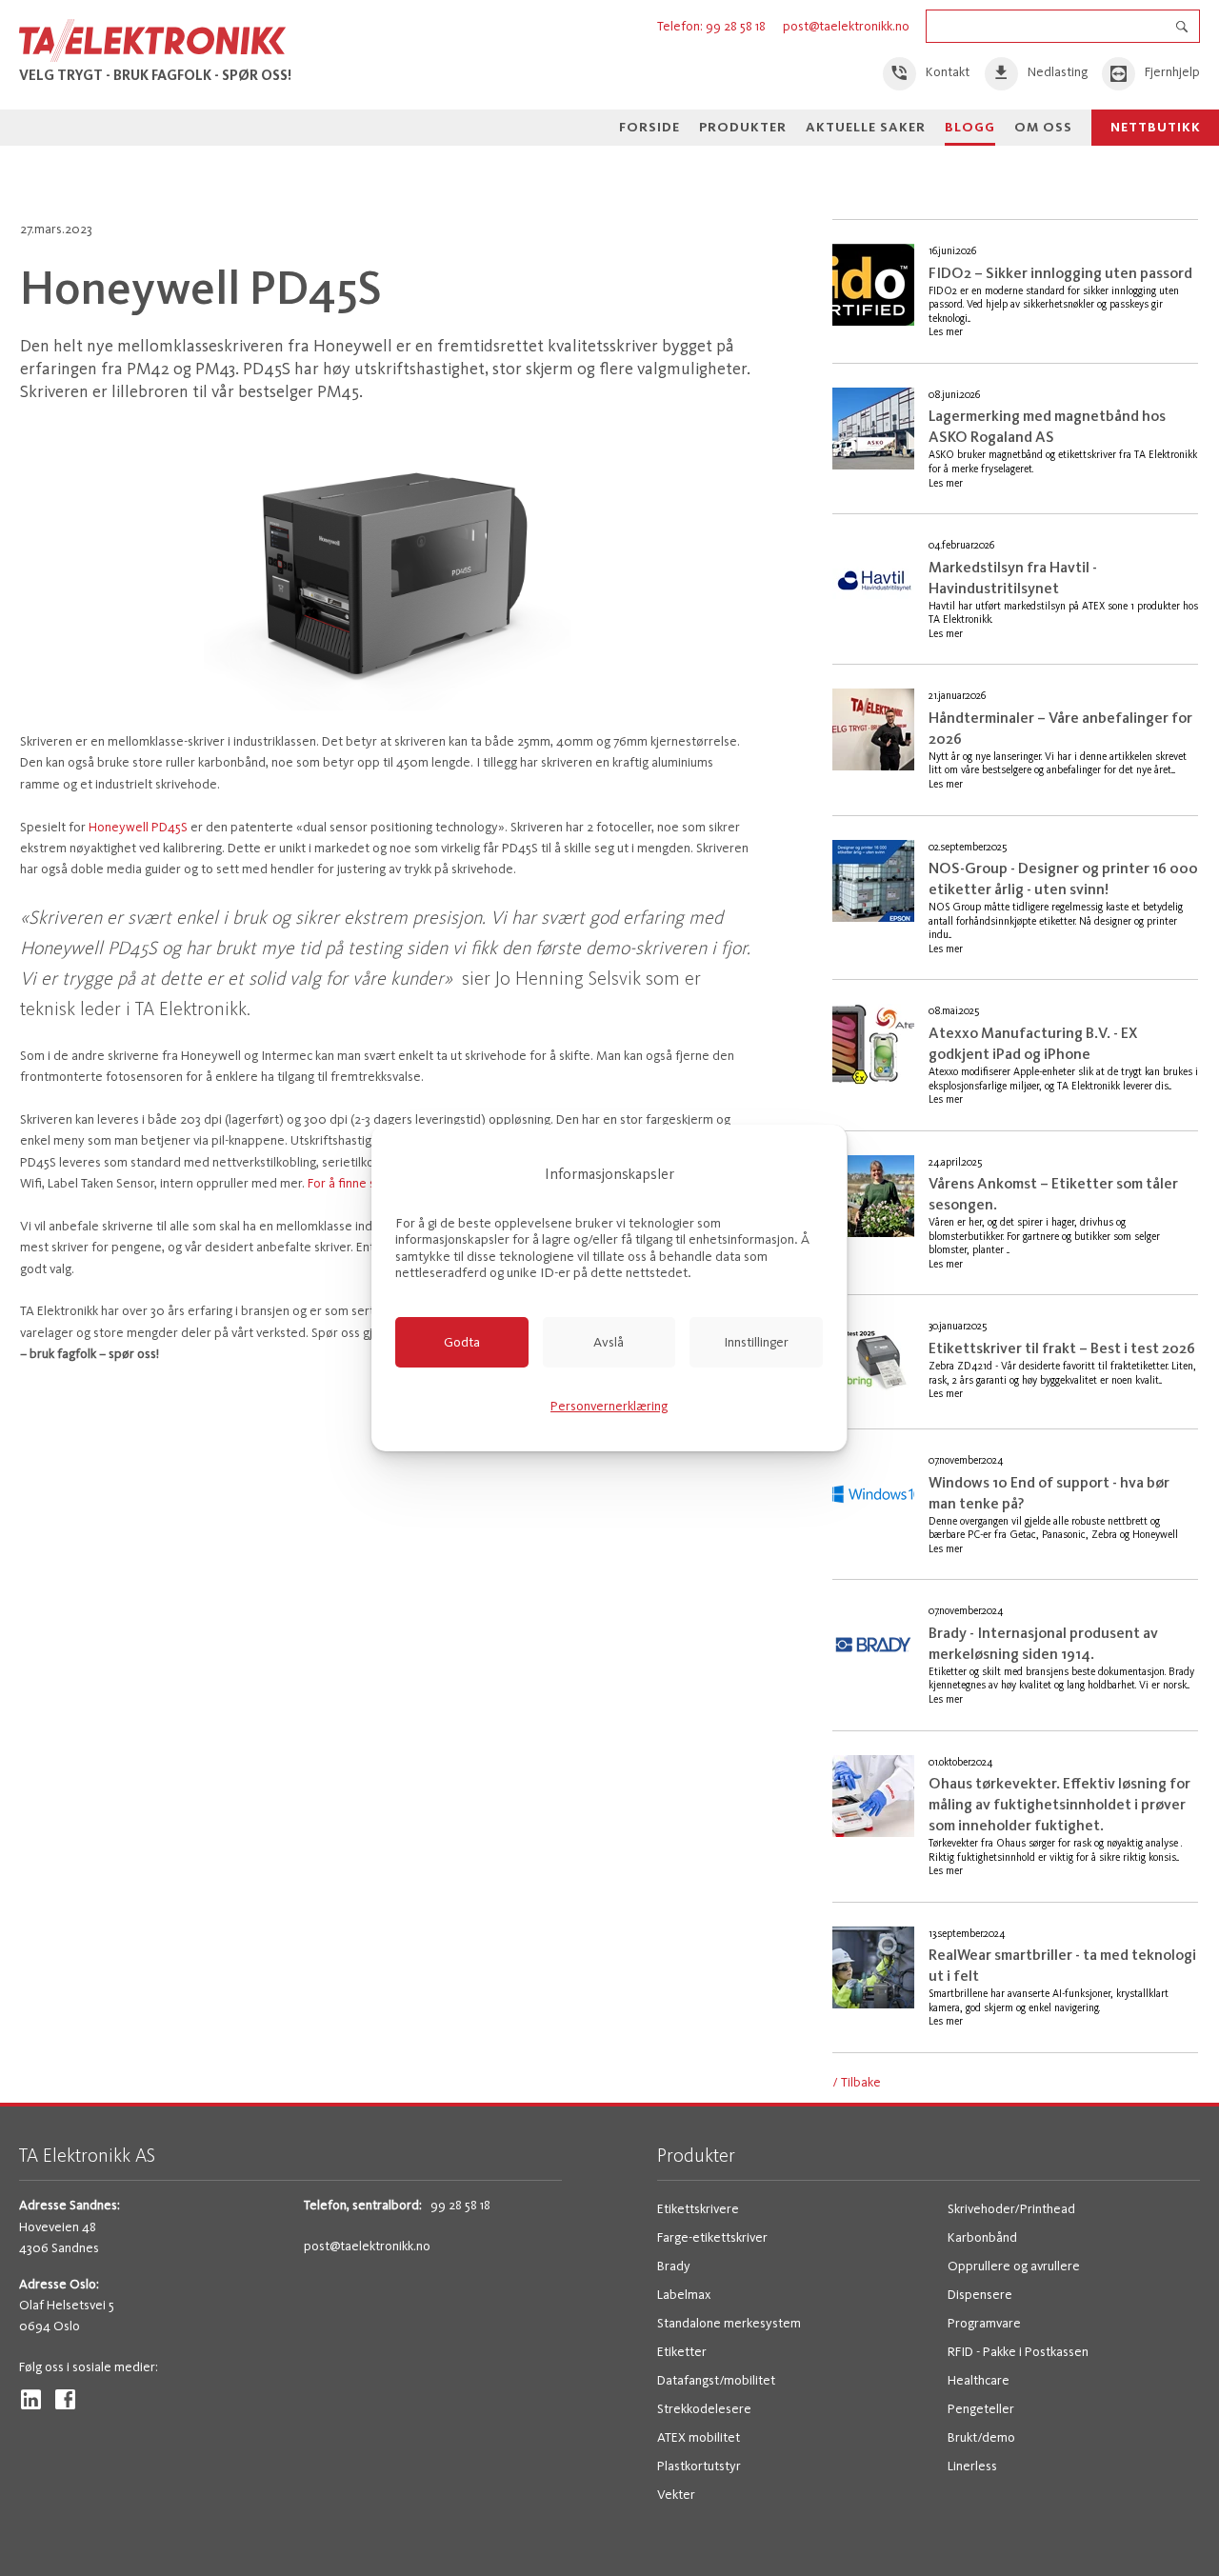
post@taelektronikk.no (846, 26)
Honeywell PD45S (138, 827)
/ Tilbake (857, 2082)
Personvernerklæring (609, 1406)
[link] (927, 74)
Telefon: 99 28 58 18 (713, 26)
